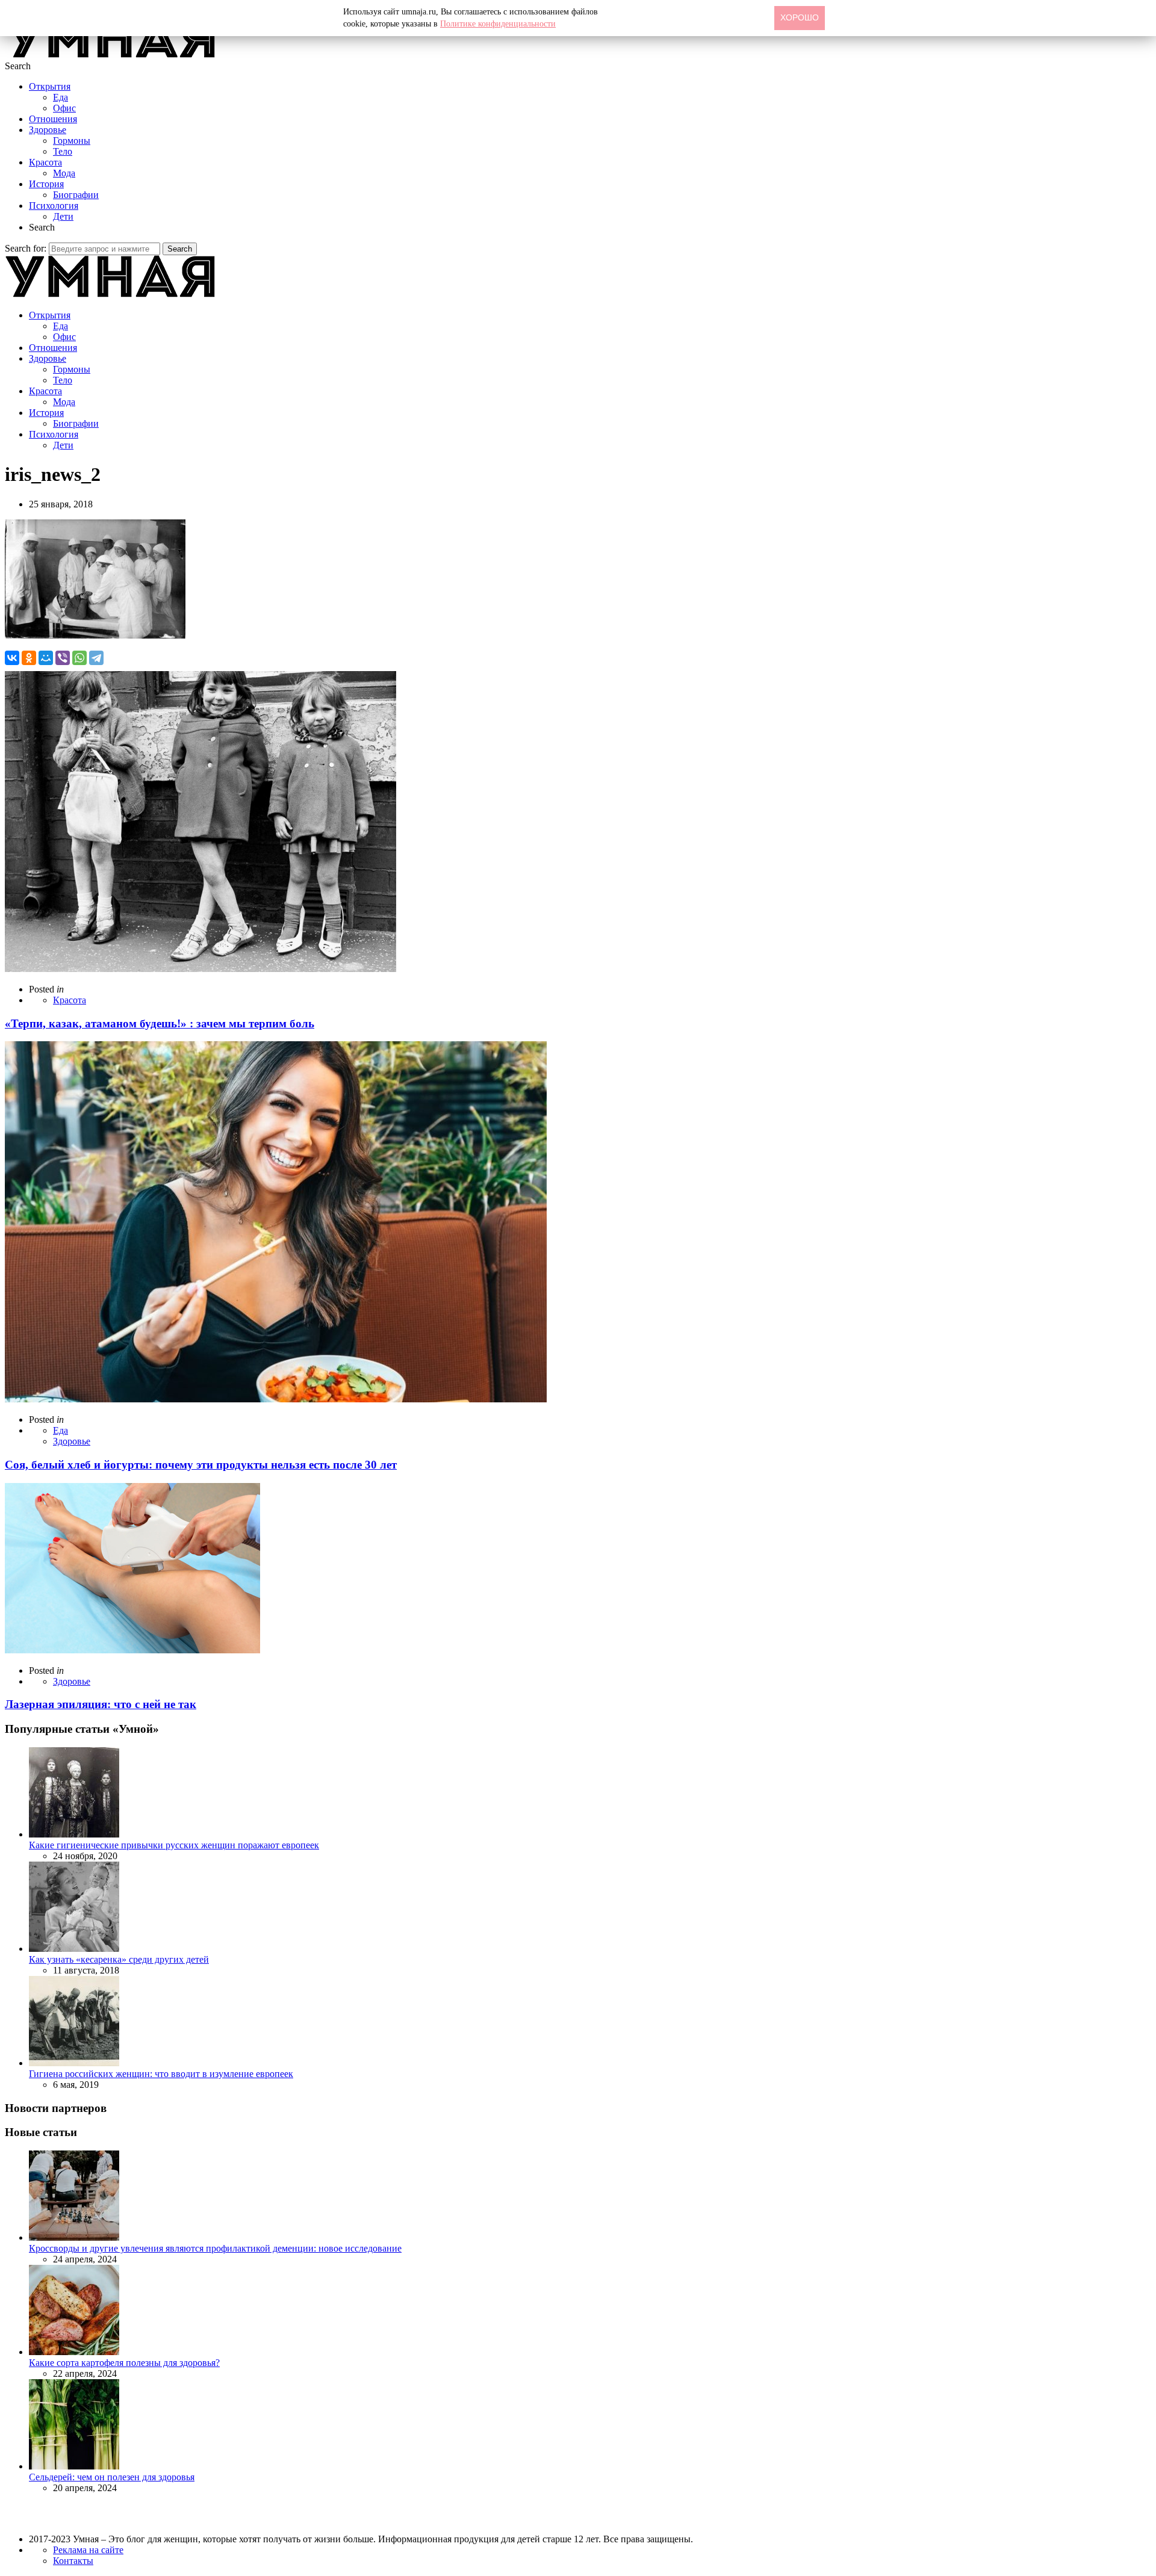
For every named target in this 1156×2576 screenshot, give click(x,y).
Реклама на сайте (88, 2550)
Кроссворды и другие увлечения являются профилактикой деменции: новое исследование (215, 2248)
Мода (64, 173)
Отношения (53, 119)
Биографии (76, 195)
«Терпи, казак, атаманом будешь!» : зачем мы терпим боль (160, 1023)
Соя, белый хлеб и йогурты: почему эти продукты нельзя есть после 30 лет (201, 1465)
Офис (64, 108)
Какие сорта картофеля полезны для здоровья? (124, 2363)
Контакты (73, 2561)
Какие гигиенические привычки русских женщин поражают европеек (174, 1845)
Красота (45, 162)
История (46, 184)
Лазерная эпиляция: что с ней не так (101, 1704)
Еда (61, 97)
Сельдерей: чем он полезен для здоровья (112, 2477)
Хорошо (800, 17)
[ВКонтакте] (12, 658)
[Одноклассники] (29, 658)
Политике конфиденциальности (498, 24)
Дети (63, 216)
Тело (63, 151)
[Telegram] (96, 658)
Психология (54, 206)
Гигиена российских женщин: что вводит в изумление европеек (161, 2074)
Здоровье (48, 130)
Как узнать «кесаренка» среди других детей (119, 1959)
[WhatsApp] (79, 658)
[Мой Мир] (46, 658)
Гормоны (72, 141)
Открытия (50, 86)
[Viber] (63, 658)
